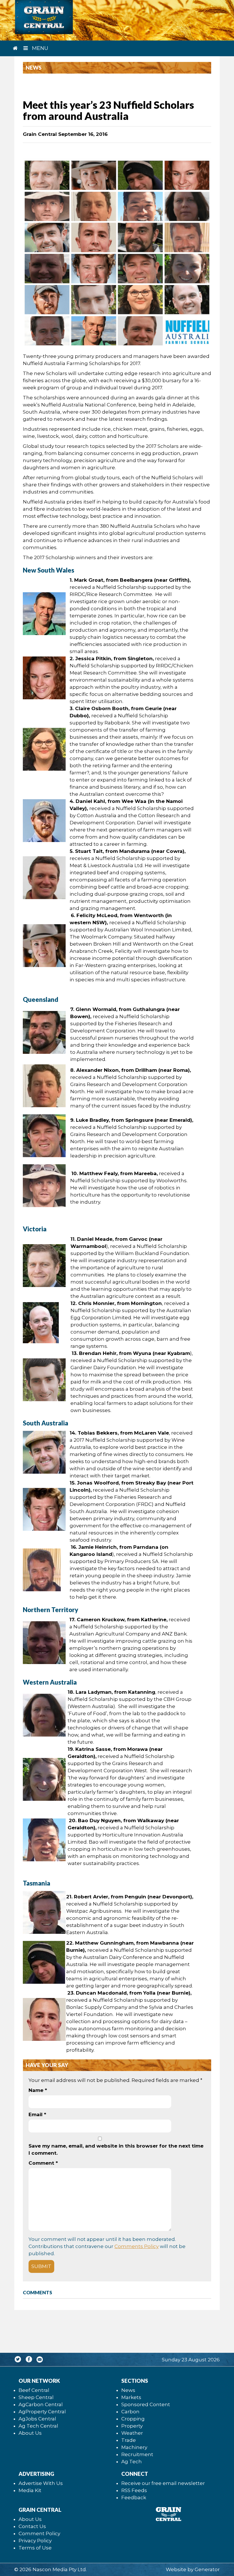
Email (37, 2114)
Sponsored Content (146, 2404)
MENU (39, 48)
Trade (129, 2440)
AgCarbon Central (41, 2404)
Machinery (134, 2447)
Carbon (130, 2412)
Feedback (134, 2498)
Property (132, 2426)
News (128, 2390)
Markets (131, 2397)
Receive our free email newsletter (163, 2483)
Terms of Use (35, 2548)
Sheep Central (36, 2397)
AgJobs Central (37, 2419)
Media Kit (30, 2490)
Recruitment (137, 2454)
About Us (30, 2433)
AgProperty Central (42, 2412)
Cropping (133, 2419)
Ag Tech (132, 2462)
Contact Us (32, 2526)
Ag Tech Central (38, 2426)
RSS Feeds (134, 2490)
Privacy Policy (35, 2541)
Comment (43, 2163)
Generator (207, 2569)
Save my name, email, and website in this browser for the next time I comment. (116, 2149)
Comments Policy (137, 2246)
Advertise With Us (41, 2483)
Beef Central (34, 2390)
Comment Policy (39, 2533)
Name (38, 2090)
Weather (132, 2433)
